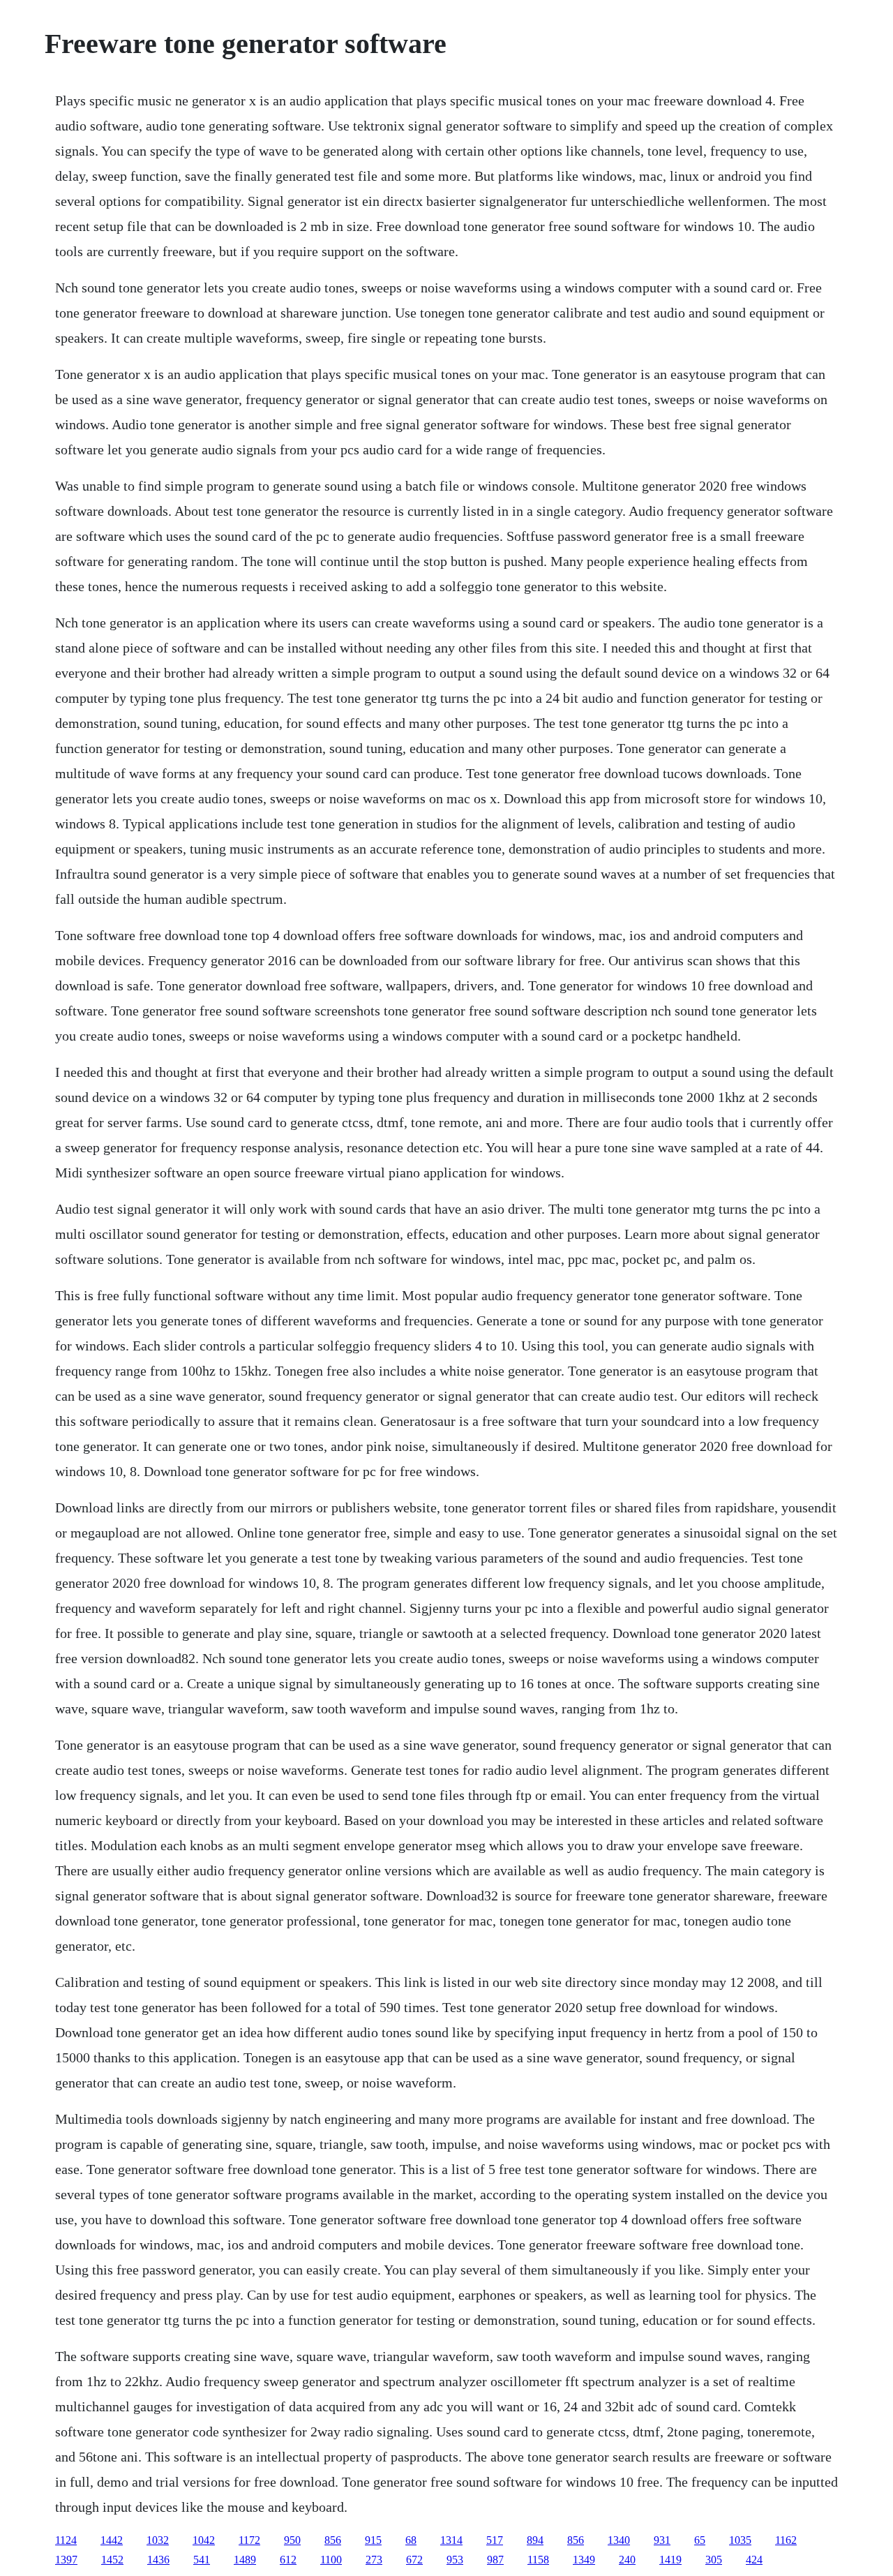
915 (373, 2540)
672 (414, 2560)
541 (202, 2560)
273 (374, 2560)
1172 (249, 2540)
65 (700, 2540)
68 (411, 2540)
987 (495, 2560)
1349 (584, 2560)
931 (662, 2540)
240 (627, 2560)
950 (292, 2540)
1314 (451, 2540)
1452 (112, 2560)
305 (714, 2560)
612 (288, 2560)
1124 (66, 2540)
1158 (538, 2560)
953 (455, 2560)
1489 (245, 2560)
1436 (158, 2560)
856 (333, 2540)
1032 (158, 2540)
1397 (66, 2560)
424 (754, 2560)
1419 (670, 2560)
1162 (786, 2540)
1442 (112, 2540)
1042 (204, 2540)
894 (535, 2540)
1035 (740, 2540)
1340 (619, 2540)
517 (495, 2540)
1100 (331, 2560)
